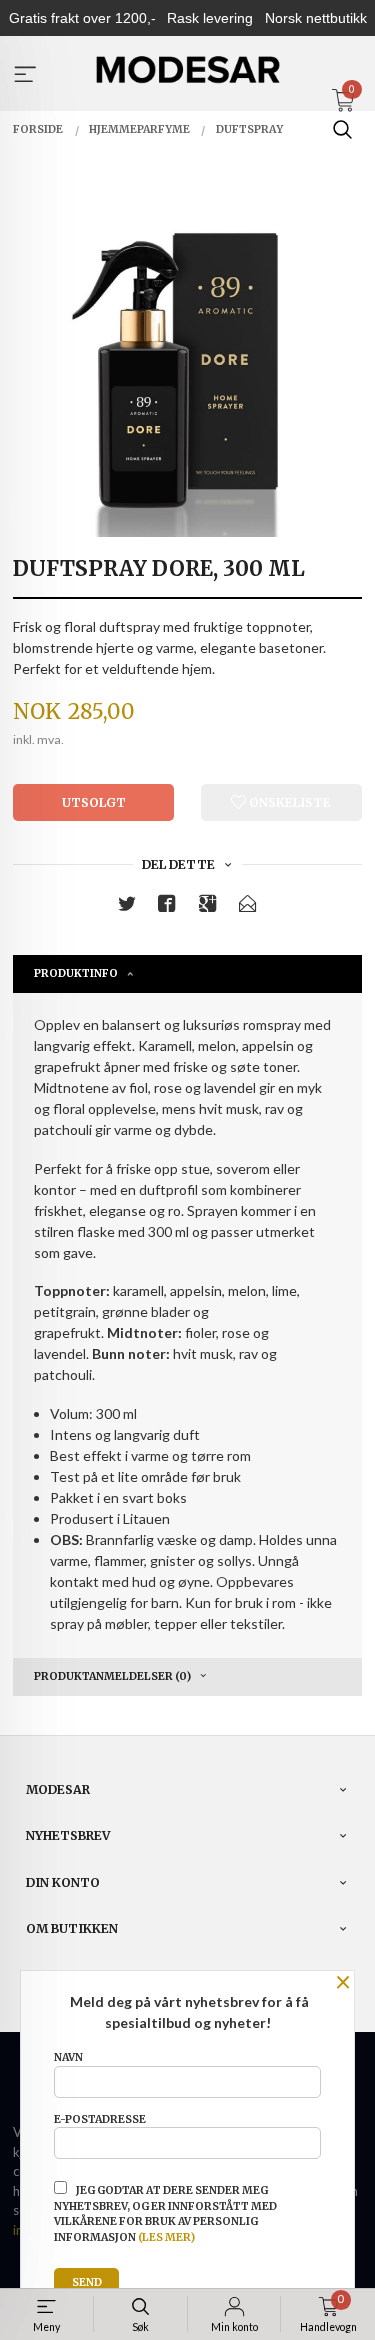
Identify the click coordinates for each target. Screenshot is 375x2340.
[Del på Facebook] (167, 907)
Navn (68, 2057)
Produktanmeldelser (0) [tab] (112, 1676)
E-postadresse (100, 2119)
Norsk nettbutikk (316, 18)
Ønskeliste (288, 802)
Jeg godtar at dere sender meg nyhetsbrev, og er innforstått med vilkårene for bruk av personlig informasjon (165, 2214)
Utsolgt (94, 802)
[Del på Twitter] (127, 907)
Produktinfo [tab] (76, 973)
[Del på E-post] (248, 907)
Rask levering (210, 18)
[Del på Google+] (208, 907)
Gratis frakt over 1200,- (82, 18)
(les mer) (166, 2237)
